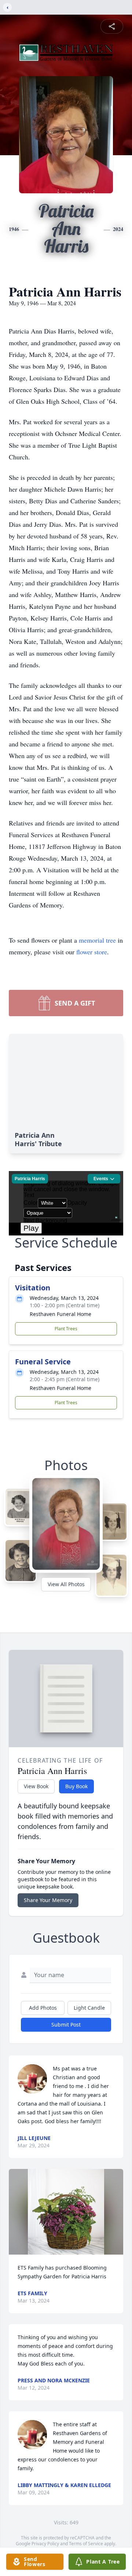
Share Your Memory (48, 1900)
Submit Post (66, 2025)
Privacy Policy (45, 2544)
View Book (36, 1786)
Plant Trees (66, 1329)
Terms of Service (86, 2544)
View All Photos (66, 1584)
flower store (92, 952)
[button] (66, 2212)
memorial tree (97, 940)
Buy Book (76, 1786)
